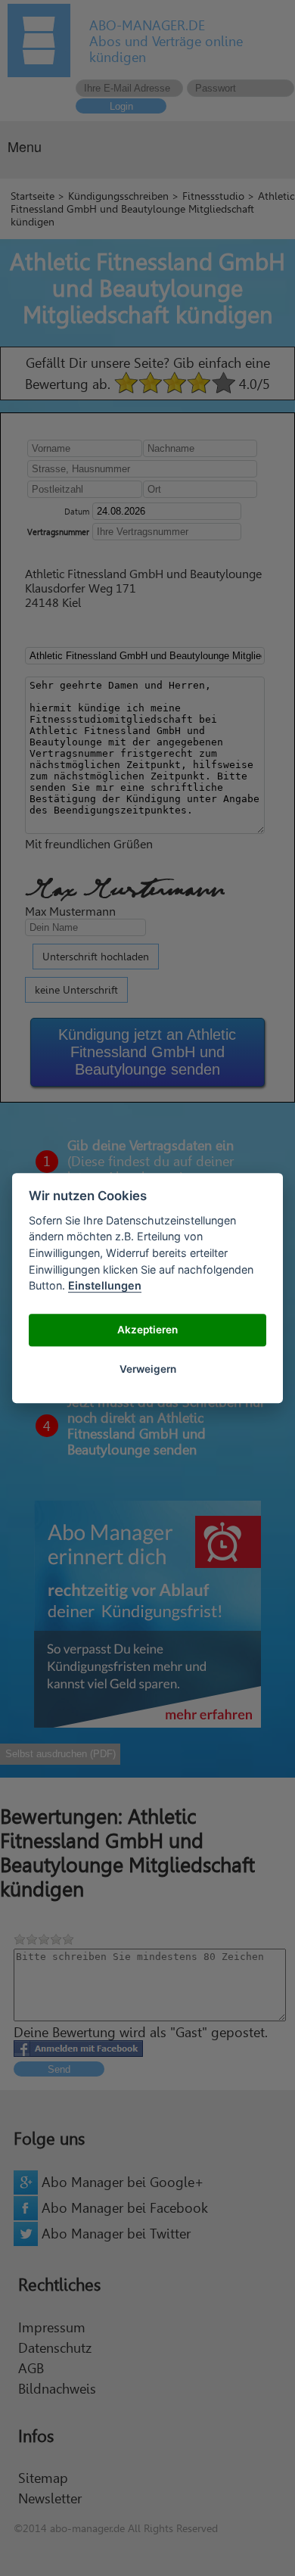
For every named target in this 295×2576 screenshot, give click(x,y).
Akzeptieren (147, 1330)
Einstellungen (105, 1285)
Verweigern (148, 1370)
